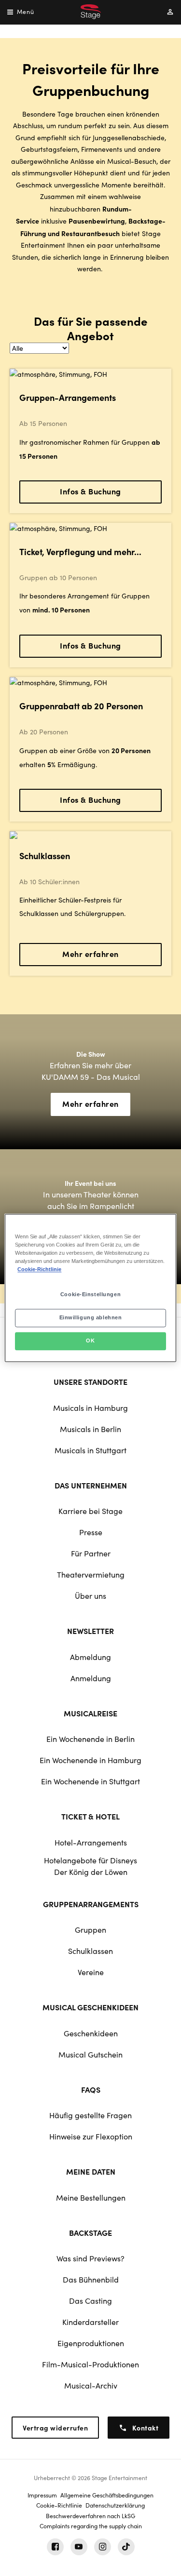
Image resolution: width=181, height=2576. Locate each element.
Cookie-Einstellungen (90, 1295)
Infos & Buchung (90, 491)
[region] (90, 1288)
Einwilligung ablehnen (91, 1318)
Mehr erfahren (90, 954)
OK (90, 1341)
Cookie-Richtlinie (39, 1270)
